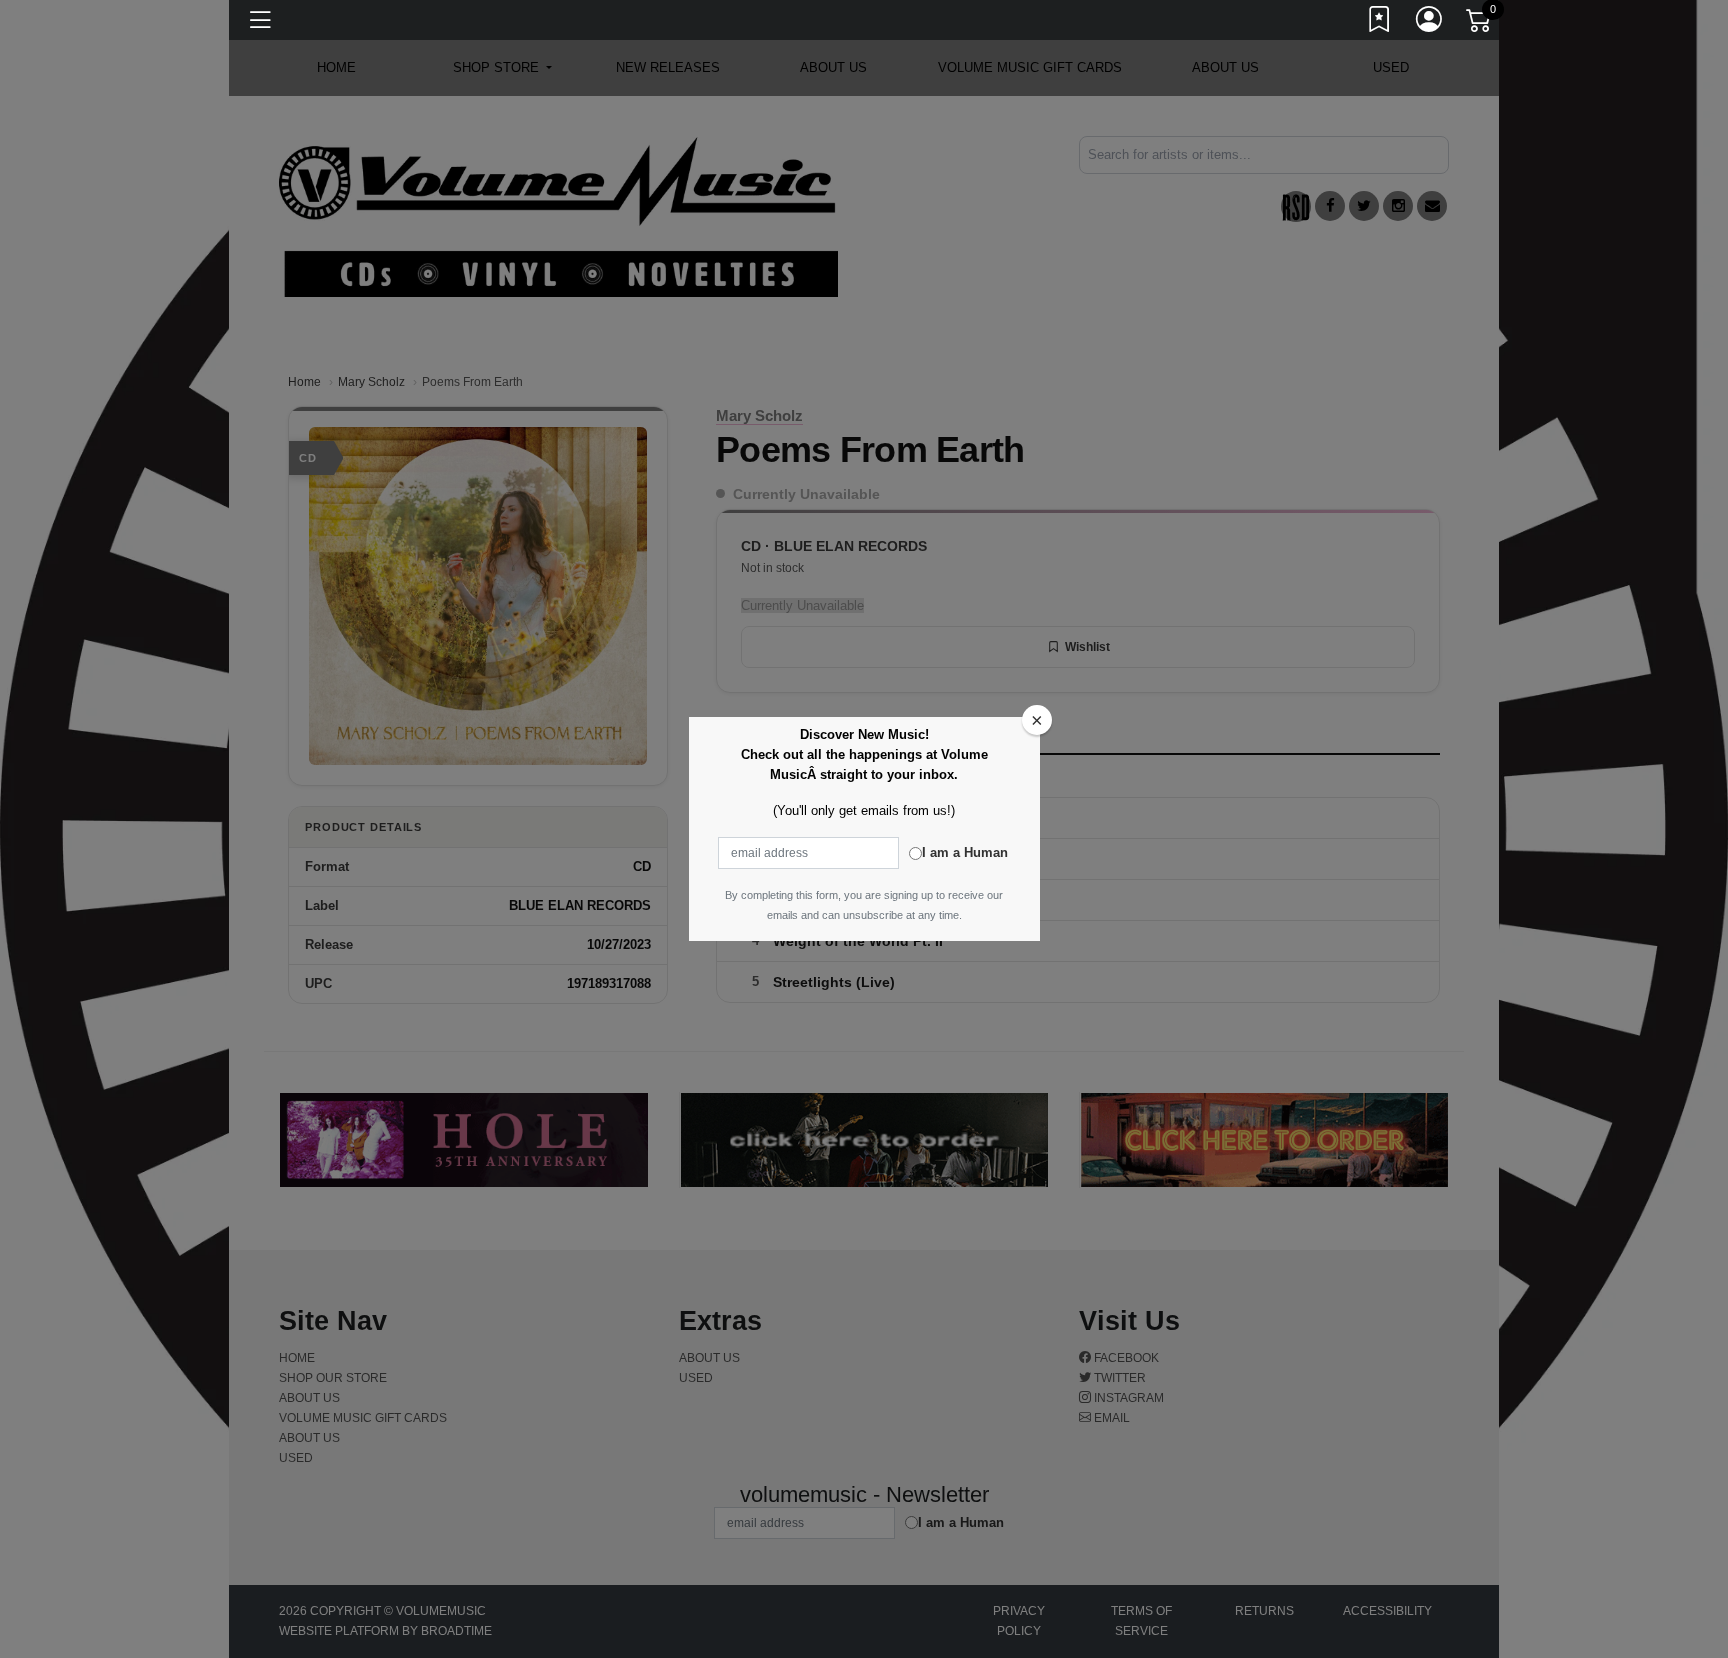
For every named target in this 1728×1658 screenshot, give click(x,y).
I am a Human (965, 852)
